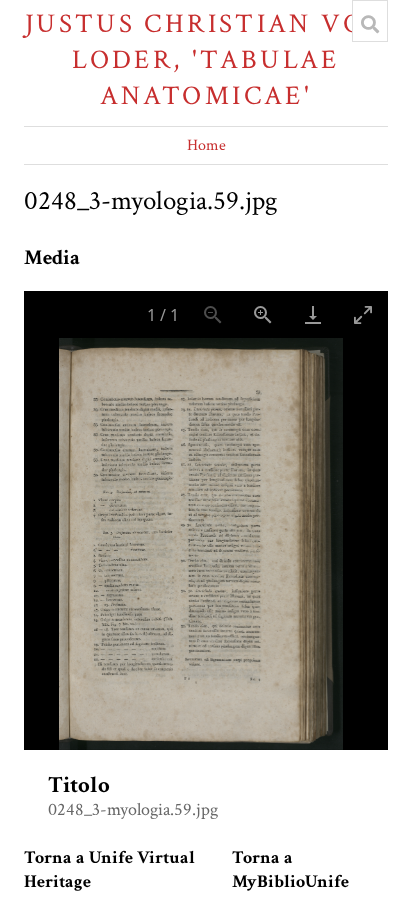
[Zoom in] (263, 314)
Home (206, 145)
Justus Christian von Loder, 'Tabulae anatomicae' (206, 59)
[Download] (313, 314)
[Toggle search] (370, 24)
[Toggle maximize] (363, 314)
